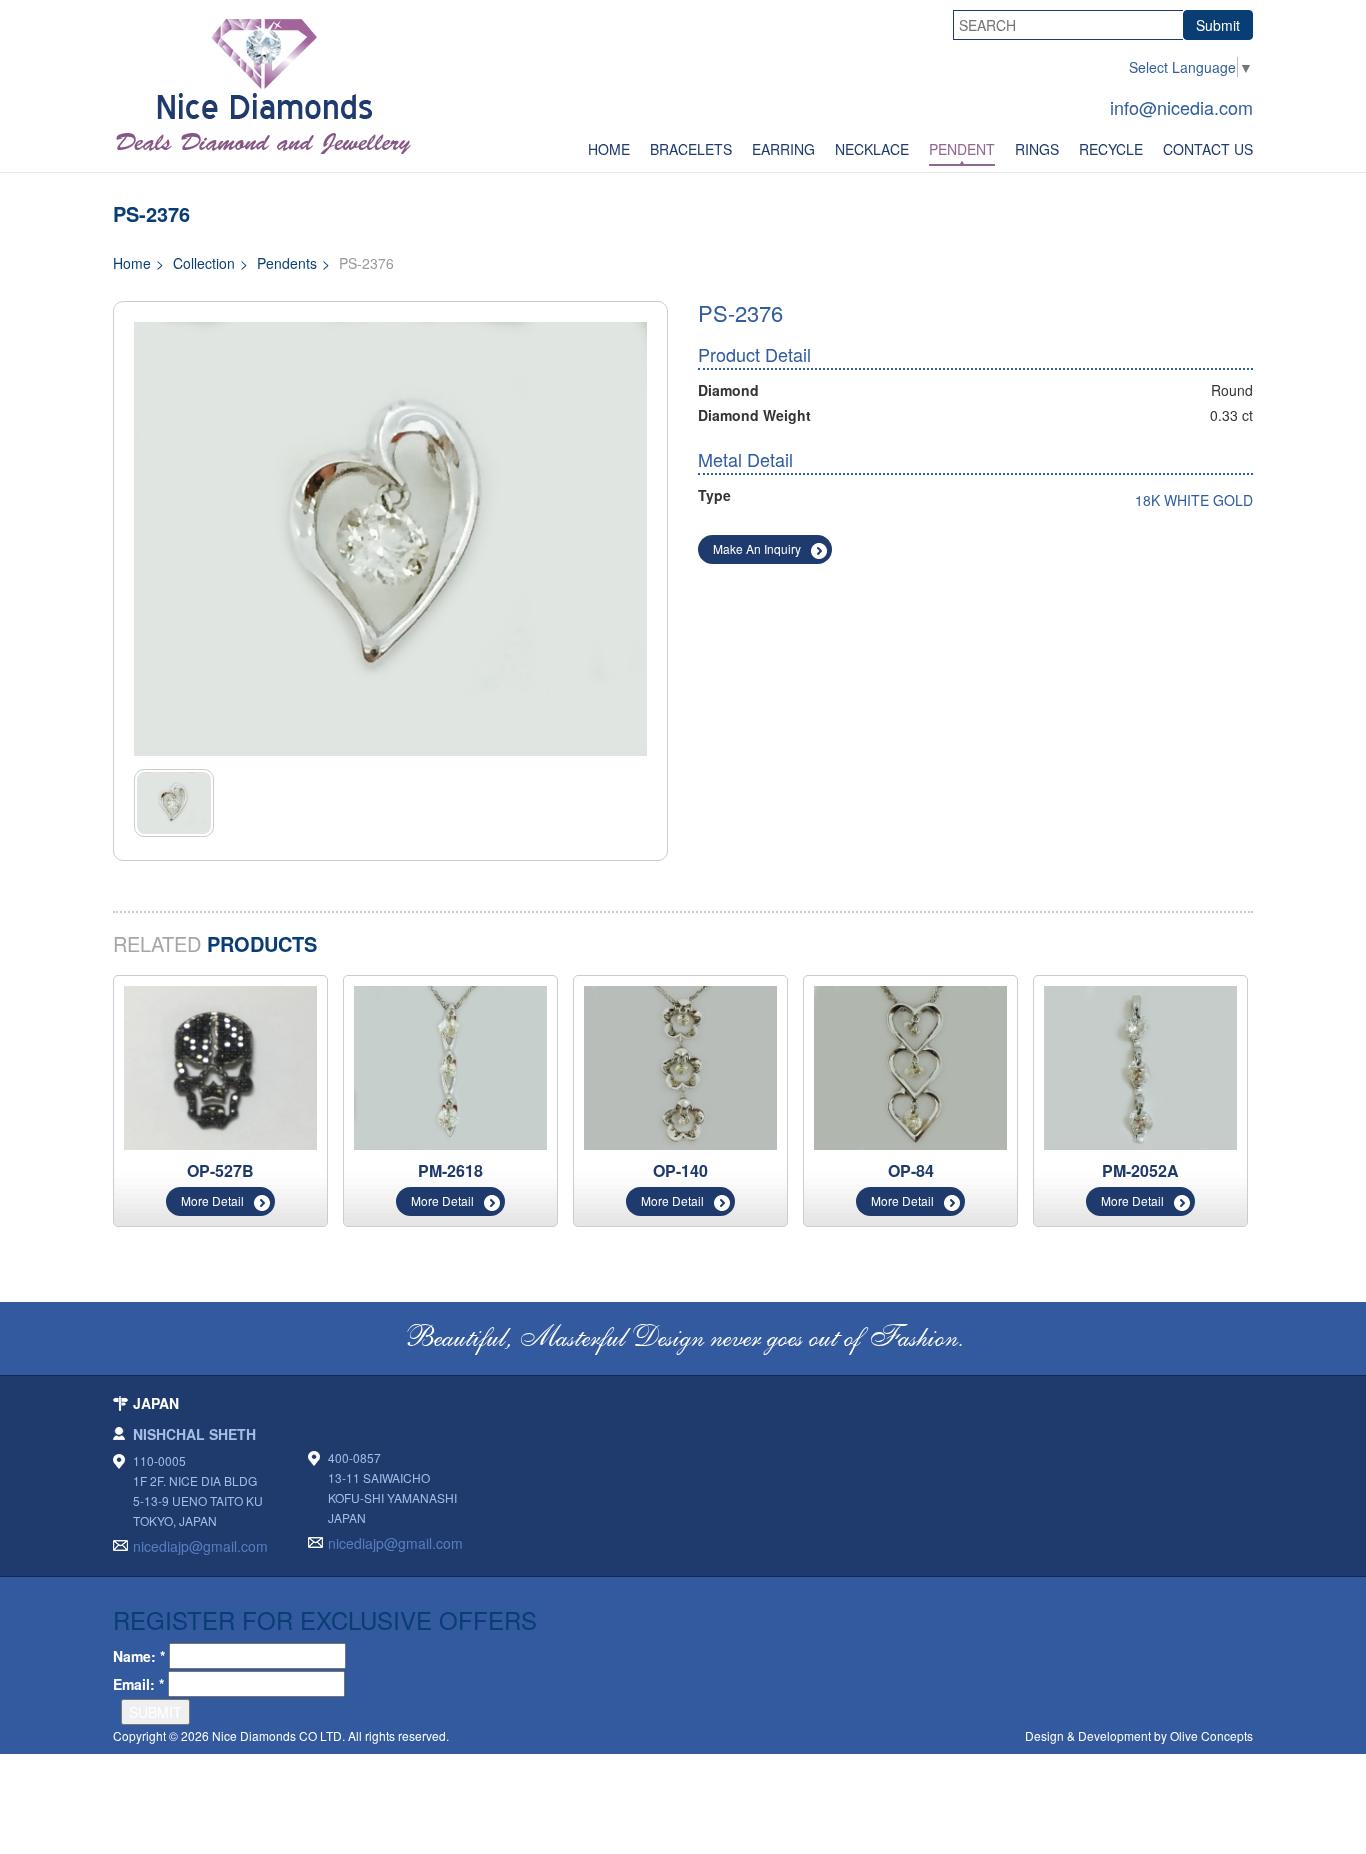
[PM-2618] (450, 1066)
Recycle (1111, 149)
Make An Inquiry (757, 548)
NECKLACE (872, 149)
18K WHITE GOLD (1194, 500)
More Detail (212, 1200)
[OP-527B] (220, 1066)
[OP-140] (680, 1066)
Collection (204, 263)
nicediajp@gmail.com (200, 1546)
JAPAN (156, 1403)
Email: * (138, 1684)
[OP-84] (910, 1066)
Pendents (287, 263)
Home (609, 149)
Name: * (139, 1656)
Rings (1037, 149)
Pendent (962, 149)
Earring (783, 149)
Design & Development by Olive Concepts (1139, 1735)
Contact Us (1208, 149)
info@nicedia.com (1181, 107)
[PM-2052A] (1140, 1066)
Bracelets (691, 149)
